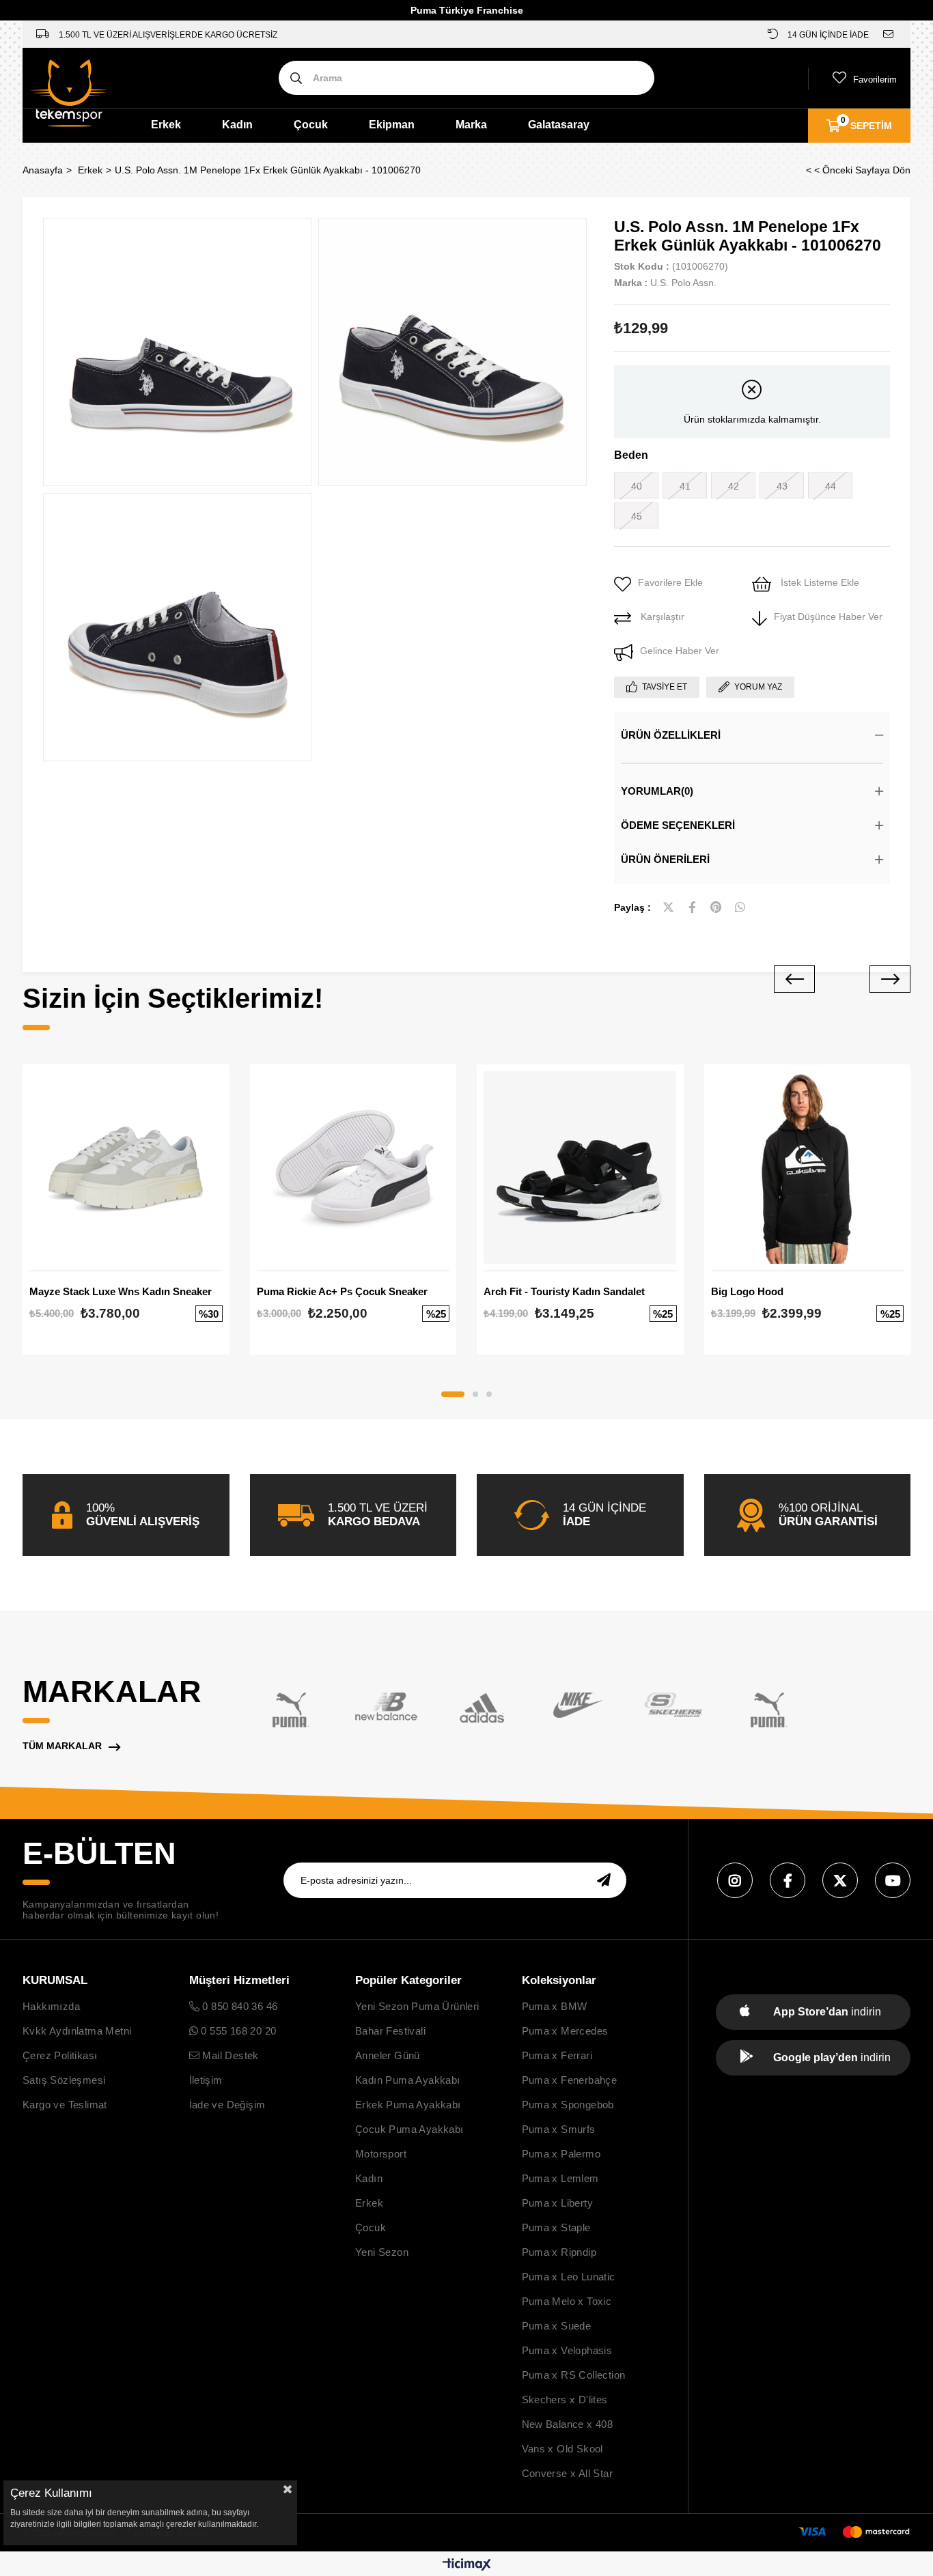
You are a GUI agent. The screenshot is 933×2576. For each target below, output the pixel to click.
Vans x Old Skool (562, 2449)
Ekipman (392, 125)
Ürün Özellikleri (671, 735)
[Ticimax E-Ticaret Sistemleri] (467, 2565)
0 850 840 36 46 (238, 2006)
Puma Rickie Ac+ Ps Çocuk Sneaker (342, 1291)
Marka (471, 125)
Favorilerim (875, 80)
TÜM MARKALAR (62, 1746)
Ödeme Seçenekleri (678, 825)
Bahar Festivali (390, 2031)
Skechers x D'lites (565, 2400)
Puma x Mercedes (565, 2031)
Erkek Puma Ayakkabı (408, 2105)
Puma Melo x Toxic (567, 2301)
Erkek (166, 125)
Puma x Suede (557, 2326)
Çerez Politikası (60, 2055)
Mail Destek (229, 2055)
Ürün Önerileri (665, 859)
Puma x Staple (556, 2227)
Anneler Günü (388, 2055)
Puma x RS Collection (574, 2375)
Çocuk (311, 125)
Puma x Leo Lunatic (569, 2277)
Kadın (237, 125)
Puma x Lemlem (560, 2178)
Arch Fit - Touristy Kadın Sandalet (564, 1291)
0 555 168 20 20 (237, 2031)
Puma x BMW (555, 2006)
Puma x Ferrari (557, 2055)
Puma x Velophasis (567, 2350)
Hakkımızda (51, 2006)
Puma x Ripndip (559, 2252)
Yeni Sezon (382, 2252)
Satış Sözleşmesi (64, 2080)
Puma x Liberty (558, 2203)
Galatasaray (559, 125)
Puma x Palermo (561, 2154)
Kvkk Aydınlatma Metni (77, 2031)
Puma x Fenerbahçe (570, 2080)
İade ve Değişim (227, 2105)
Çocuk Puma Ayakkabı (409, 2129)
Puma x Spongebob (568, 2105)
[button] (453, 1394)
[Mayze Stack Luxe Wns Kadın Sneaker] (126, 1168)
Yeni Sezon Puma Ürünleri (417, 2006)
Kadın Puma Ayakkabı (408, 2080)
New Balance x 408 (568, 2424)
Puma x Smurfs (559, 2129)
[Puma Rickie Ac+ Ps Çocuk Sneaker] (353, 1168)
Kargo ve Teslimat (65, 2105)
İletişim (206, 2080)
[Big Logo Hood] (808, 1168)
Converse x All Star (568, 2473)
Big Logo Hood (747, 1291)
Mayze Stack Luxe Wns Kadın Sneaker (121, 1291)
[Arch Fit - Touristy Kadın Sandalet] (580, 1168)
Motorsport (381, 2154)
